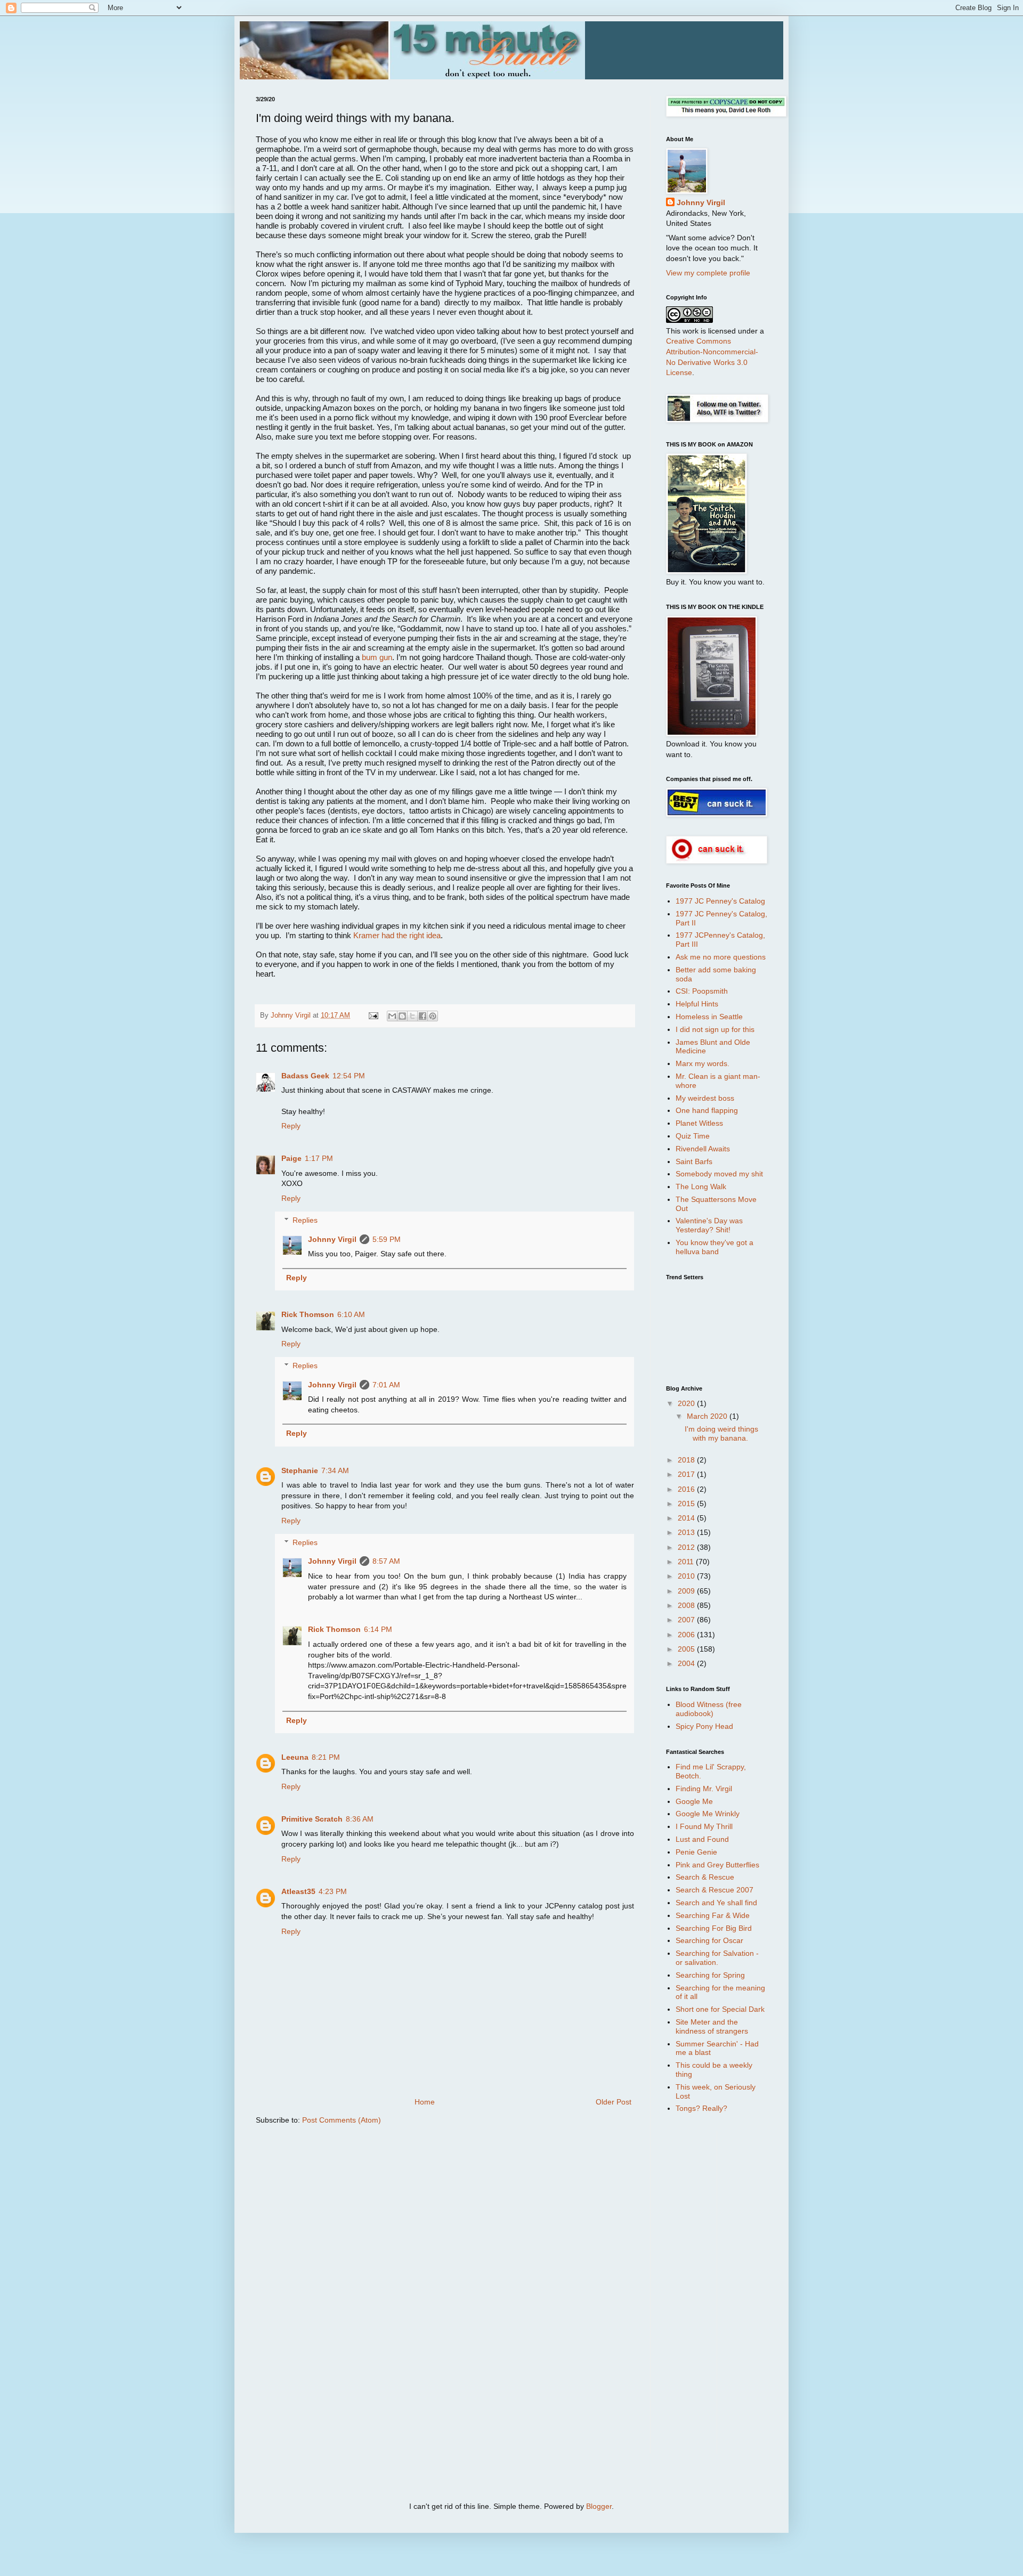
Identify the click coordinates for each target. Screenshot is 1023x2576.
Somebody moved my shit (719, 1174)
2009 (687, 1591)
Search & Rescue (705, 1877)
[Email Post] (373, 1015)
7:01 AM (386, 1385)
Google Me (694, 1801)
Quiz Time (693, 1136)
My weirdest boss (705, 1098)
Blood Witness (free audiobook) (709, 1709)
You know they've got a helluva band (715, 1247)
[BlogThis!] (402, 1016)
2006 (687, 1635)
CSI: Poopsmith (702, 991)
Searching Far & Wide (713, 1915)
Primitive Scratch (312, 1819)
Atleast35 (298, 1891)
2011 (687, 1562)
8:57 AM (386, 1561)
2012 (687, 1547)
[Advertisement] (709, 2291)
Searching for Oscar (709, 1940)
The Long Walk (701, 1187)
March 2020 (708, 1416)
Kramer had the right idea (397, 935)
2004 (687, 1663)
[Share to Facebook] (423, 1016)
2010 (687, 1576)
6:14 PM (378, 1629)
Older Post (614, 2102)
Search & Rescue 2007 (715, 1890)
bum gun (377, 657)
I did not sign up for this (715, 1029)
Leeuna (295, 1757)
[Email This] (392, 1016)
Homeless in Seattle (709, 1017)
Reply (291, 1126)
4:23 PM (333, 1891)
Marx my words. (703, 1063)
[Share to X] (412, 1016)
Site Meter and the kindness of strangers (712, 2026)
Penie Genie (696, 1852)
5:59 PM (387, 1239)
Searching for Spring (710, 1975)
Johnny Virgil (332, 1239)
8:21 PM (326, 1757)
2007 (687, 1620)
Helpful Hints (697, 1004)
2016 (687, 1489)
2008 (687, 1605)
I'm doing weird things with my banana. (721, 1433)
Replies (305, 1220)
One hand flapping (707, 1110)
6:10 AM (351, 1314)
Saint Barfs (694, 1161)
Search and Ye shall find (716, 1903)
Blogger (599, 2506)
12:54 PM (349, 1076)
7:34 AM (335, 1470)
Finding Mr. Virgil (704, 1789)
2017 (687, 1474)
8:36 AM (360, 1819)
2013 (687, 1532)
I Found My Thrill (704, 1826)
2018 (687, 1460)
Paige (291, 1158)
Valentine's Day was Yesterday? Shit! (709, 1225)
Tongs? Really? (701, 2108)
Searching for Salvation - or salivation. (717, 1958)
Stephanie (300, 1470)
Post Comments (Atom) (342, 2120)
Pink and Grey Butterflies (717, 1865)
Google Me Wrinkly (708, 1814)
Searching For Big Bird (714, 1928)
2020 (687, 1403)
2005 (687, 1649)
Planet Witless (699, 1123)
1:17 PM (319, 1158)
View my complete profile (708, 273)
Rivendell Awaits (703, 1149)
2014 (687, 1518)
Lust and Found (702, 1839)
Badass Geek (305, 1076)
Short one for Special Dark (720, 2009)
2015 (687, 1504)
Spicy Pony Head (704, 1726)
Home (425, 2102)
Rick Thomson (308, 1314)
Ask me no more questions (721, 957)
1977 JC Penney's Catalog (720, 901)
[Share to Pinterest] (433, 1016)
